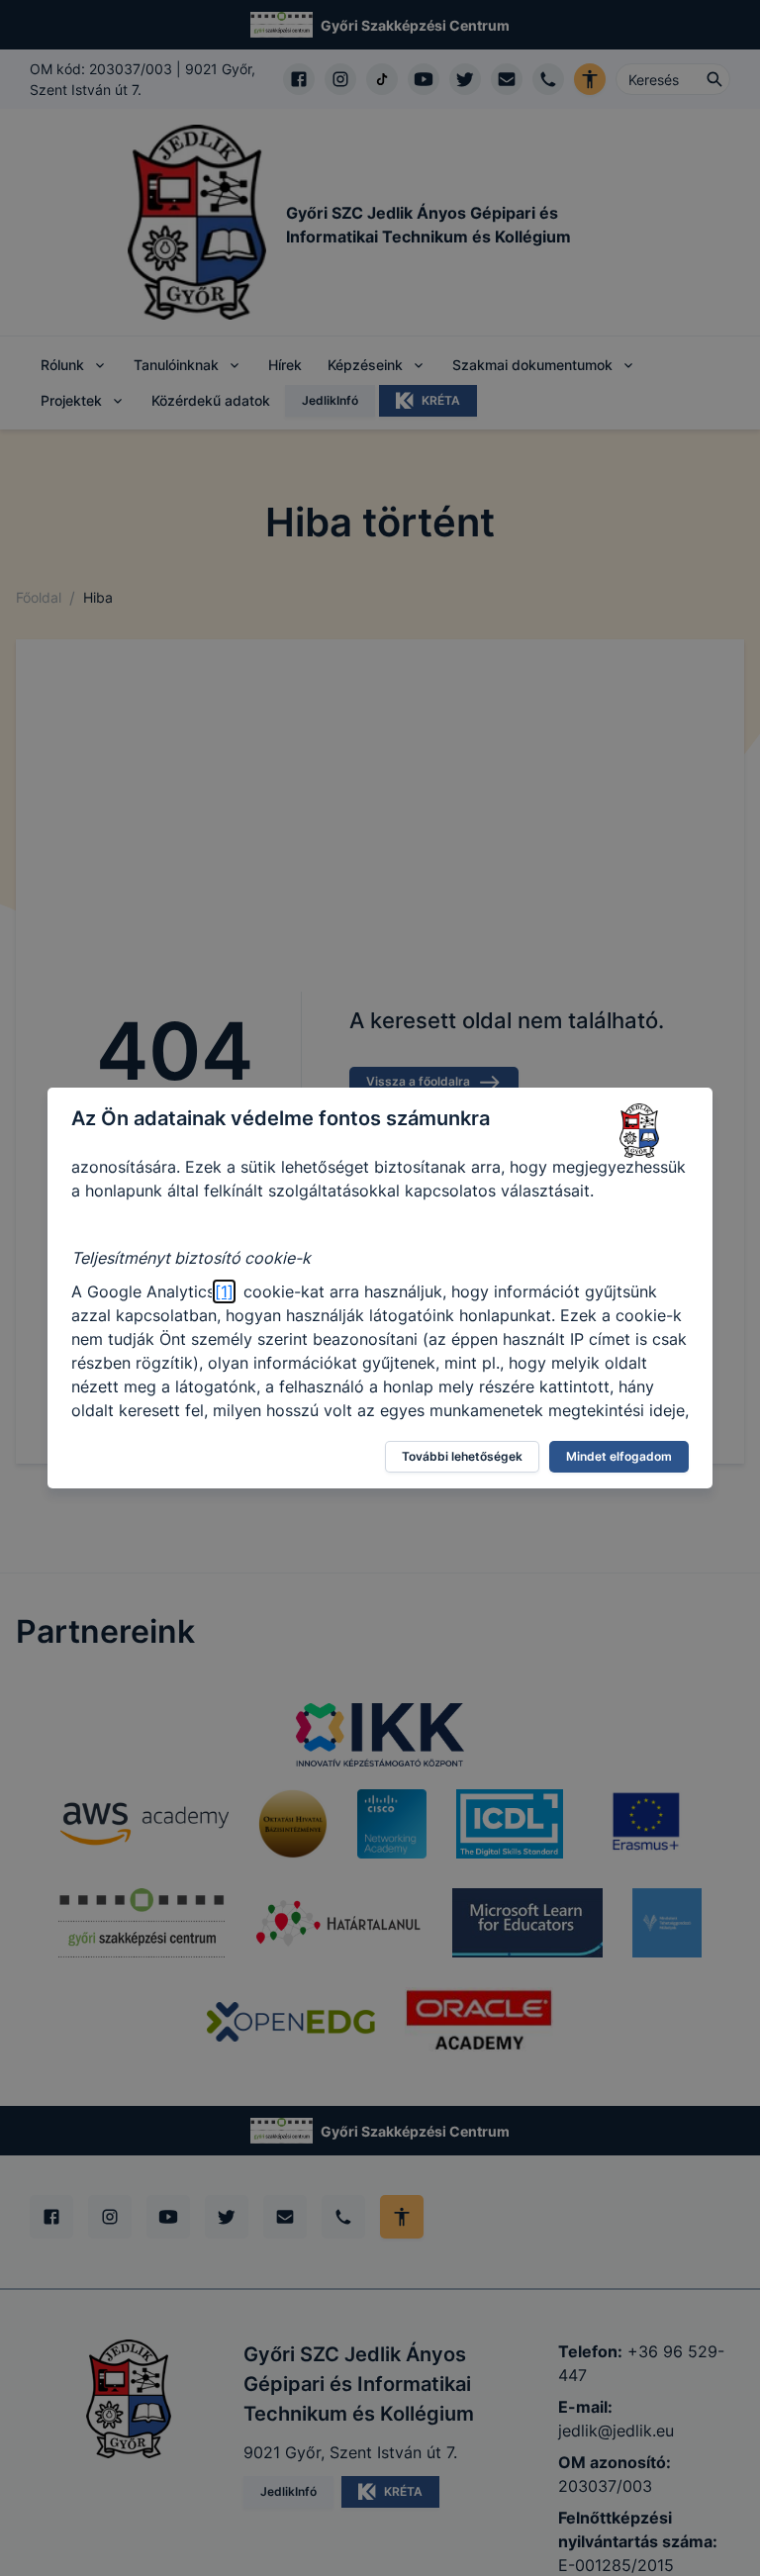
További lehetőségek (462, 1456)
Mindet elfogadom (619, 1456)
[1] (224, 1291)
